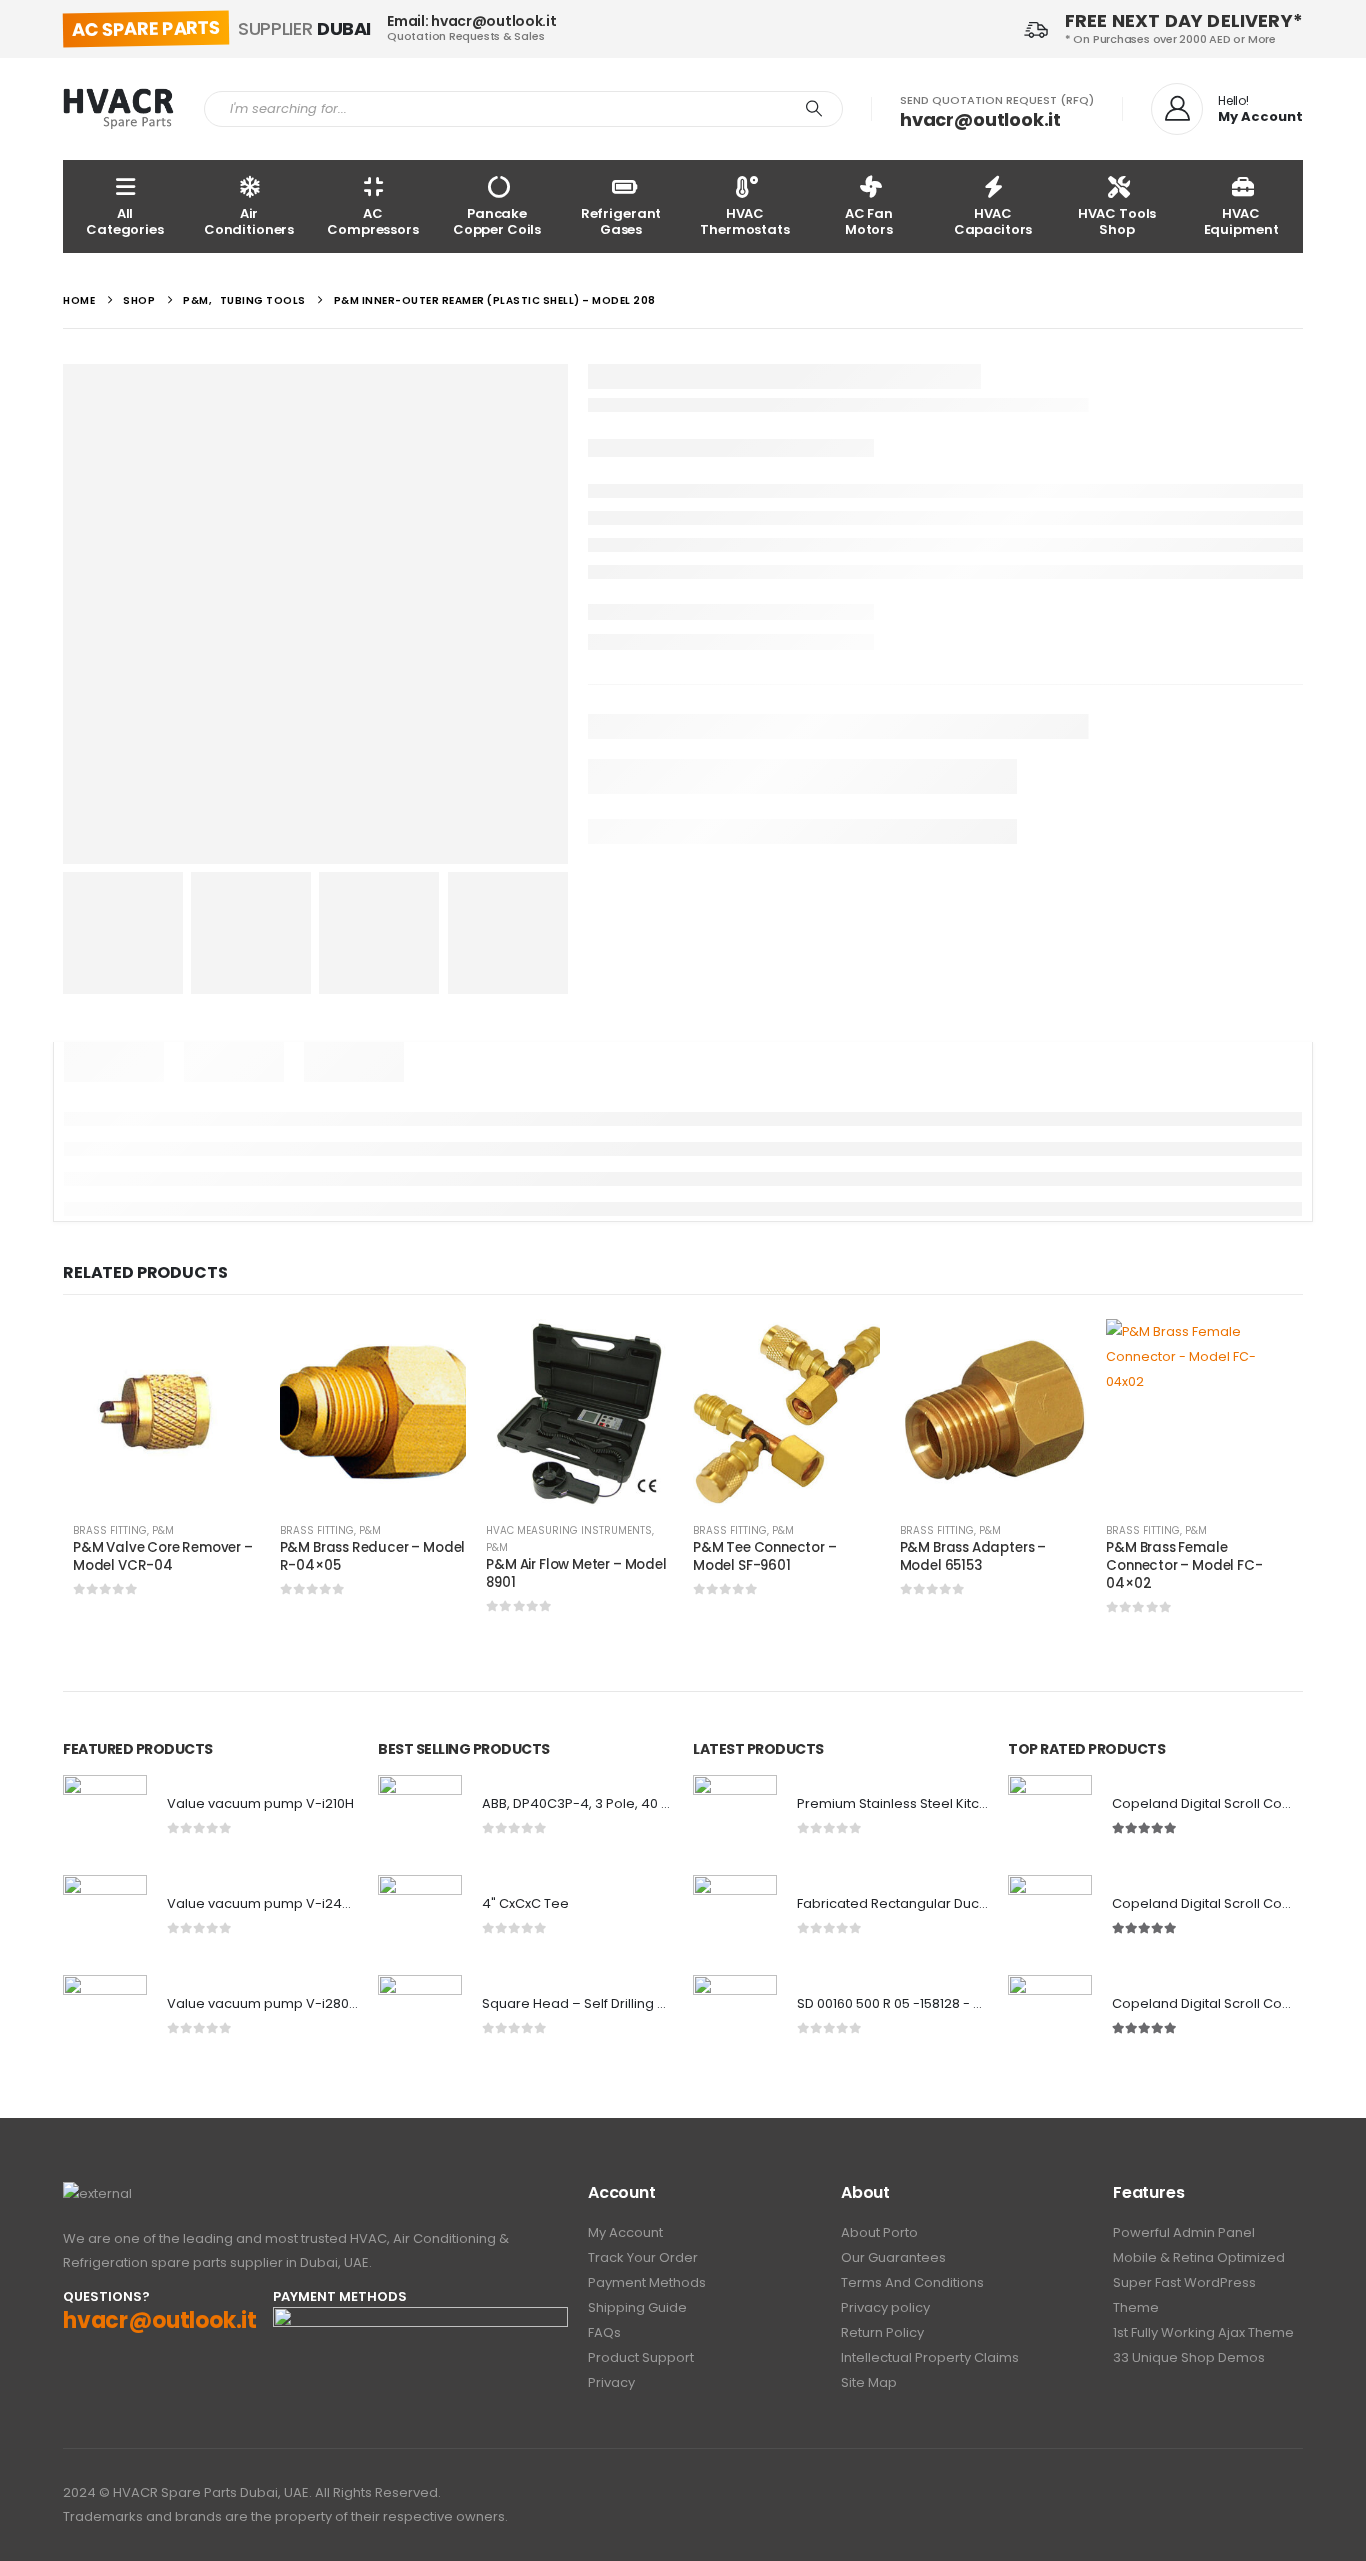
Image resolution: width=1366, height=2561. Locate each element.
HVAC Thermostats (745, 221)
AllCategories (125, 221)
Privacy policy (885, 2307)
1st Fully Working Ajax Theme (1203, 2332)
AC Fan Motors (869, 221)
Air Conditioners (249, 221)
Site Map (869, 2382)
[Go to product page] (166, 1412)
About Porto (879, 2232)
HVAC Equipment (1241, 221)
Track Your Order (643, 2257)
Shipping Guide (637, 2307)
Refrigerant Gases (621, 221)
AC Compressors (373, 221)
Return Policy (882, 2332)
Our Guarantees (893, 2257)
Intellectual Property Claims (930, 2357)
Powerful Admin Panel (1184, 2232)
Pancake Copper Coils (497, 221)
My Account (625, 2232)
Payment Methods (647, 2282)
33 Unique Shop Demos (1189, 2357)
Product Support (641, 2357)
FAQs (604, 2332)
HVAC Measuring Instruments (569, 1530)
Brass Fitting (110, 1530)
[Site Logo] (118, 109)
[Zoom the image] (97, 2193)
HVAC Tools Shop (1117, 221)
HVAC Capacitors (993, 221)
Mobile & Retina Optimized (1199, 2257)
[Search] (814, 109)
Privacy (611, 2382)
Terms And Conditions (912, 2282)
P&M (163, 1530)
